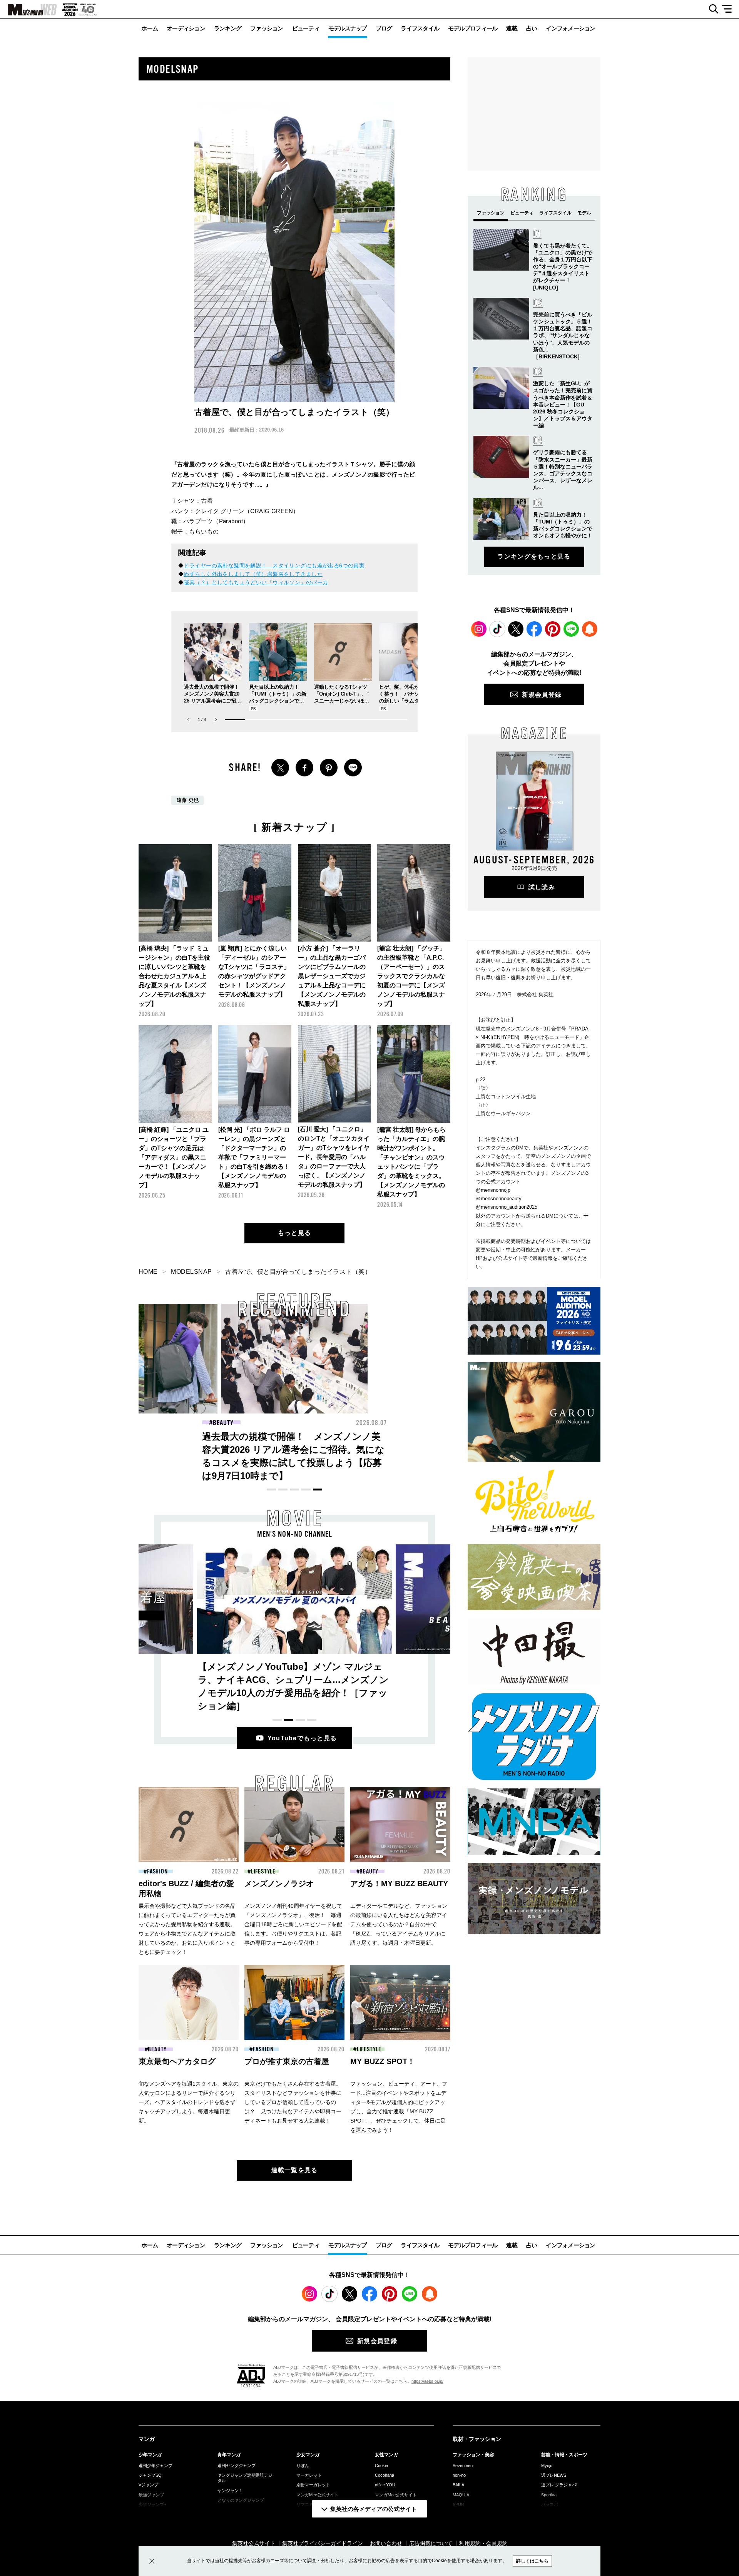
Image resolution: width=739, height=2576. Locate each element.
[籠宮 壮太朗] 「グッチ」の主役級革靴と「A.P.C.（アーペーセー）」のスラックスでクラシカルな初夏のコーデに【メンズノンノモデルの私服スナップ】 (411, 976)
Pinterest (553, 629)
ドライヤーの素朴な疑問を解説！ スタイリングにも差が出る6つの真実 (274, 565)
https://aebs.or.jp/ (427, 2381)
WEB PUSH (590, 629)
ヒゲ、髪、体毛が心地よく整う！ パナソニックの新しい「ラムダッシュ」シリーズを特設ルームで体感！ (407, 701)
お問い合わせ (386, 2543)
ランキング (228, 28)
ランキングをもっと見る (534, 556)
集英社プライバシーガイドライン (323, 2543)
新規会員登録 (542, 695)
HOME (148, 1272)
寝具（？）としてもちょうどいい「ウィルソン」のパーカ (256, 582)
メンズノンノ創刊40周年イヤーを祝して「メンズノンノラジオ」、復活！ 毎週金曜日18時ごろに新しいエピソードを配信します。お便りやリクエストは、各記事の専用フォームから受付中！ (293, 1924)
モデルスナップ (348, 28)
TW (280, 768)
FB (304, 768)
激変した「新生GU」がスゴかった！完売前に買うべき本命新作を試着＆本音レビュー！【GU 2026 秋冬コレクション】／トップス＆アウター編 (563, 404)
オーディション (186, 28)
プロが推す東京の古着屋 (287, 2061)
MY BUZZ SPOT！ (383, 2061)
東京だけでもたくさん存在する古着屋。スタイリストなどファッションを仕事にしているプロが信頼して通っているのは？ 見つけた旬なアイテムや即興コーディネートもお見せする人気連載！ (293, 2102)
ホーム (150, 28)
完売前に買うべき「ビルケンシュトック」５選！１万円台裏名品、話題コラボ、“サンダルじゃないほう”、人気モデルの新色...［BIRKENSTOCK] (563, 335)
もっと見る (294, 1233)
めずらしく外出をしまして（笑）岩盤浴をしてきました (253, 574)
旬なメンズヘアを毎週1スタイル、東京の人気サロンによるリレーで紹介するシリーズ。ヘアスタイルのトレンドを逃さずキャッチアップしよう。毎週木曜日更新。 (189, 2102)
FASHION (223, 1423)
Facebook (534, 629)
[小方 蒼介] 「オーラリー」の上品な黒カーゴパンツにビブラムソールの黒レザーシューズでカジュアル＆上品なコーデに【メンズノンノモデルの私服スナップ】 (332, 976)
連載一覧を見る (295, 2170)
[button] (216, 720)
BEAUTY (373, 1423)
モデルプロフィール (473, 28)
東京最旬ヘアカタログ (177, 2061)
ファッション (267, 28)
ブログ (384, 28)
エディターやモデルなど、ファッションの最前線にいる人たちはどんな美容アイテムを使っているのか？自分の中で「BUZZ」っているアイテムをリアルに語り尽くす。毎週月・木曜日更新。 (399, 1924)
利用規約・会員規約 (483, 2543)
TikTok (497, 629)
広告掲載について (431, 2543)
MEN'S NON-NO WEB (28, 10)
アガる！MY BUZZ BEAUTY (399, 1883)
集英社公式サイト (254, 2543)
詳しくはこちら (532, 2561)
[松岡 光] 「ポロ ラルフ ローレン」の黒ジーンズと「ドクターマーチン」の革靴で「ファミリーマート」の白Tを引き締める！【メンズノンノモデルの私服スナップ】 (254, 1157)
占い (532, 28)
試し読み (542, 887)
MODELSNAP (191, 1272)
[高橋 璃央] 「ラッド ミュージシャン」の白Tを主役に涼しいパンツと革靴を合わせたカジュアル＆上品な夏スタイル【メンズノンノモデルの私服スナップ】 (174, 976)
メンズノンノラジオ (279, 1883)
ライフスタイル (420, 28)
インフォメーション (570, 28)
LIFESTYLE (263, 1872)
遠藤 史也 (188, 800)
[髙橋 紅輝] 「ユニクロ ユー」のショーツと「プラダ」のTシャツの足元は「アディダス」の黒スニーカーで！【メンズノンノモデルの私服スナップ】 (174, 1157)
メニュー (730, 9)
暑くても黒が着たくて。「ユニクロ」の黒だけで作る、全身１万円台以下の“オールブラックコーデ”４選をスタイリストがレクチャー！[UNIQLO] (563, 267)
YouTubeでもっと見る (302, 1738)
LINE (353, 768)
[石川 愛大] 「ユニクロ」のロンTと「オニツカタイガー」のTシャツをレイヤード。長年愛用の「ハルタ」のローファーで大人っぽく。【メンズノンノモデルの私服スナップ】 (334, 1157)
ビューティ (306, 28)
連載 (512, 28)
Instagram (479, 629)
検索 (711, 9)
